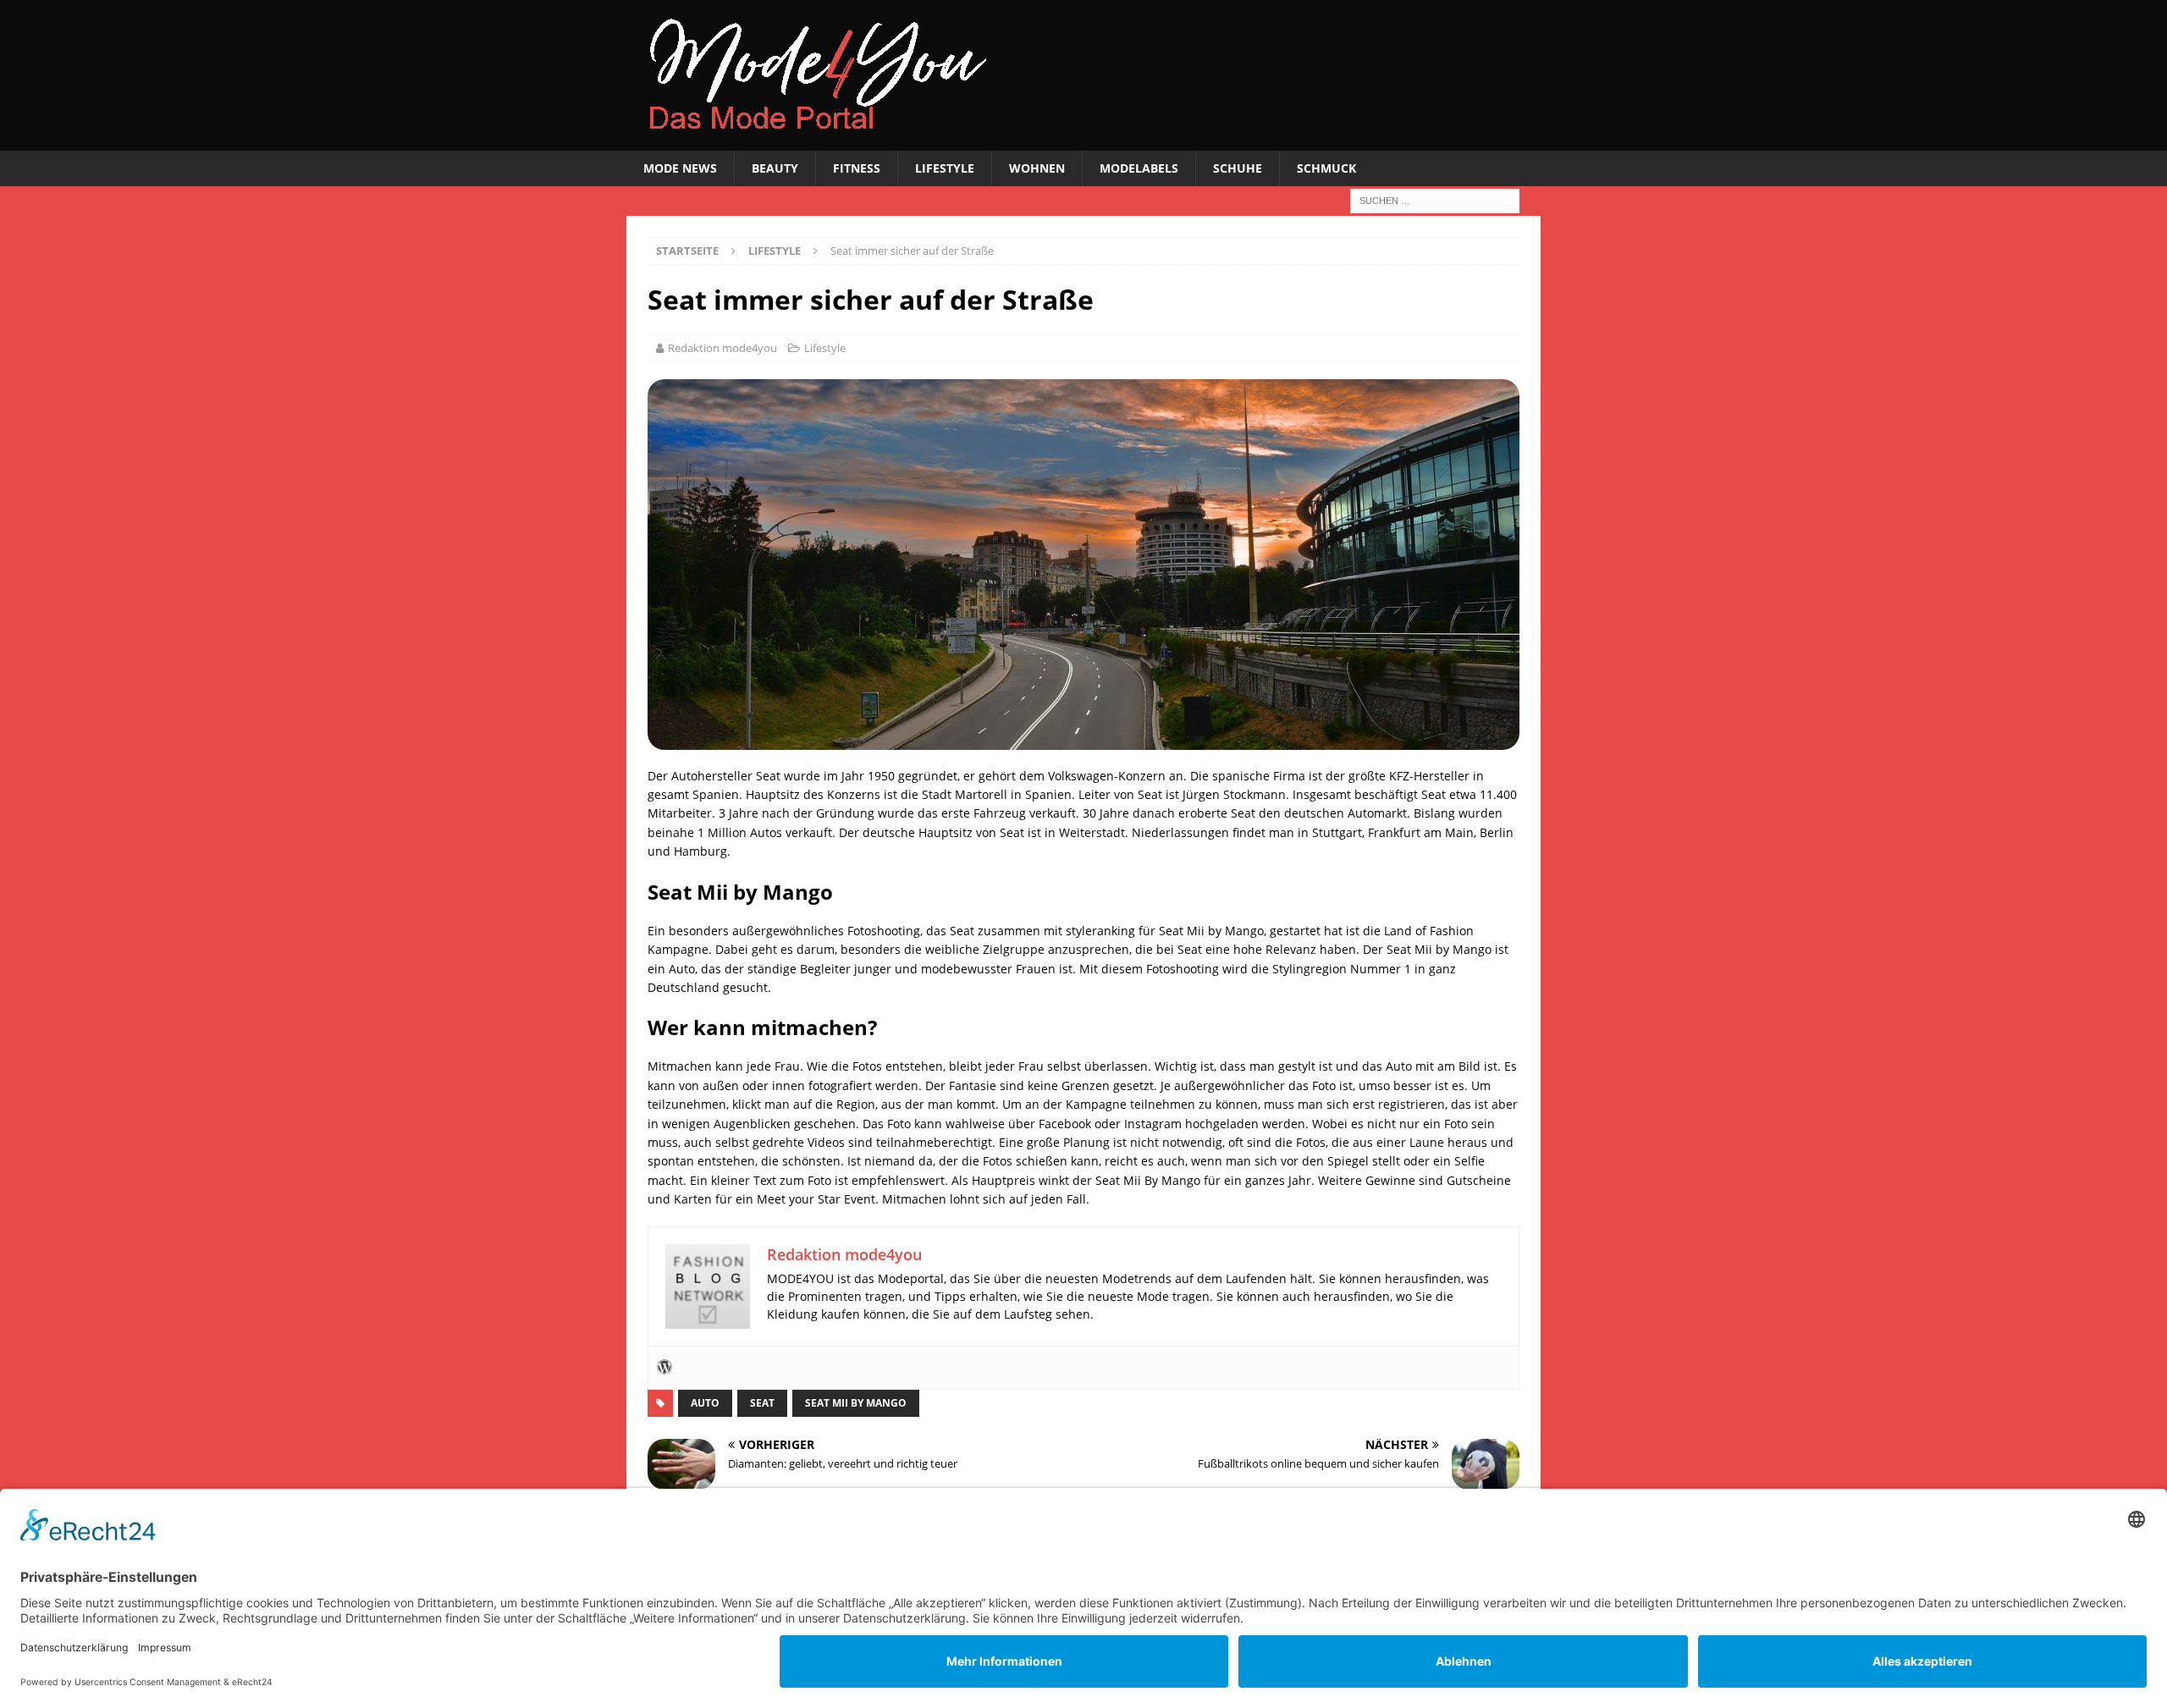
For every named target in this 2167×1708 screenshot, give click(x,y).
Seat (762, 1403)
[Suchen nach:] (1435, 200)
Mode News (680, 168)
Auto (705, 1403)
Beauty (775, 168)
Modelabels (1139, 168)
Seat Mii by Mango (856, 1403)
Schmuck (1326, 168)
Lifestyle (945, 168)
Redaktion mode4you (722, 348)
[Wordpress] (664, 1368)
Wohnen (1037, 168)
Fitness (857, 168)
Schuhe (1238, 168)
